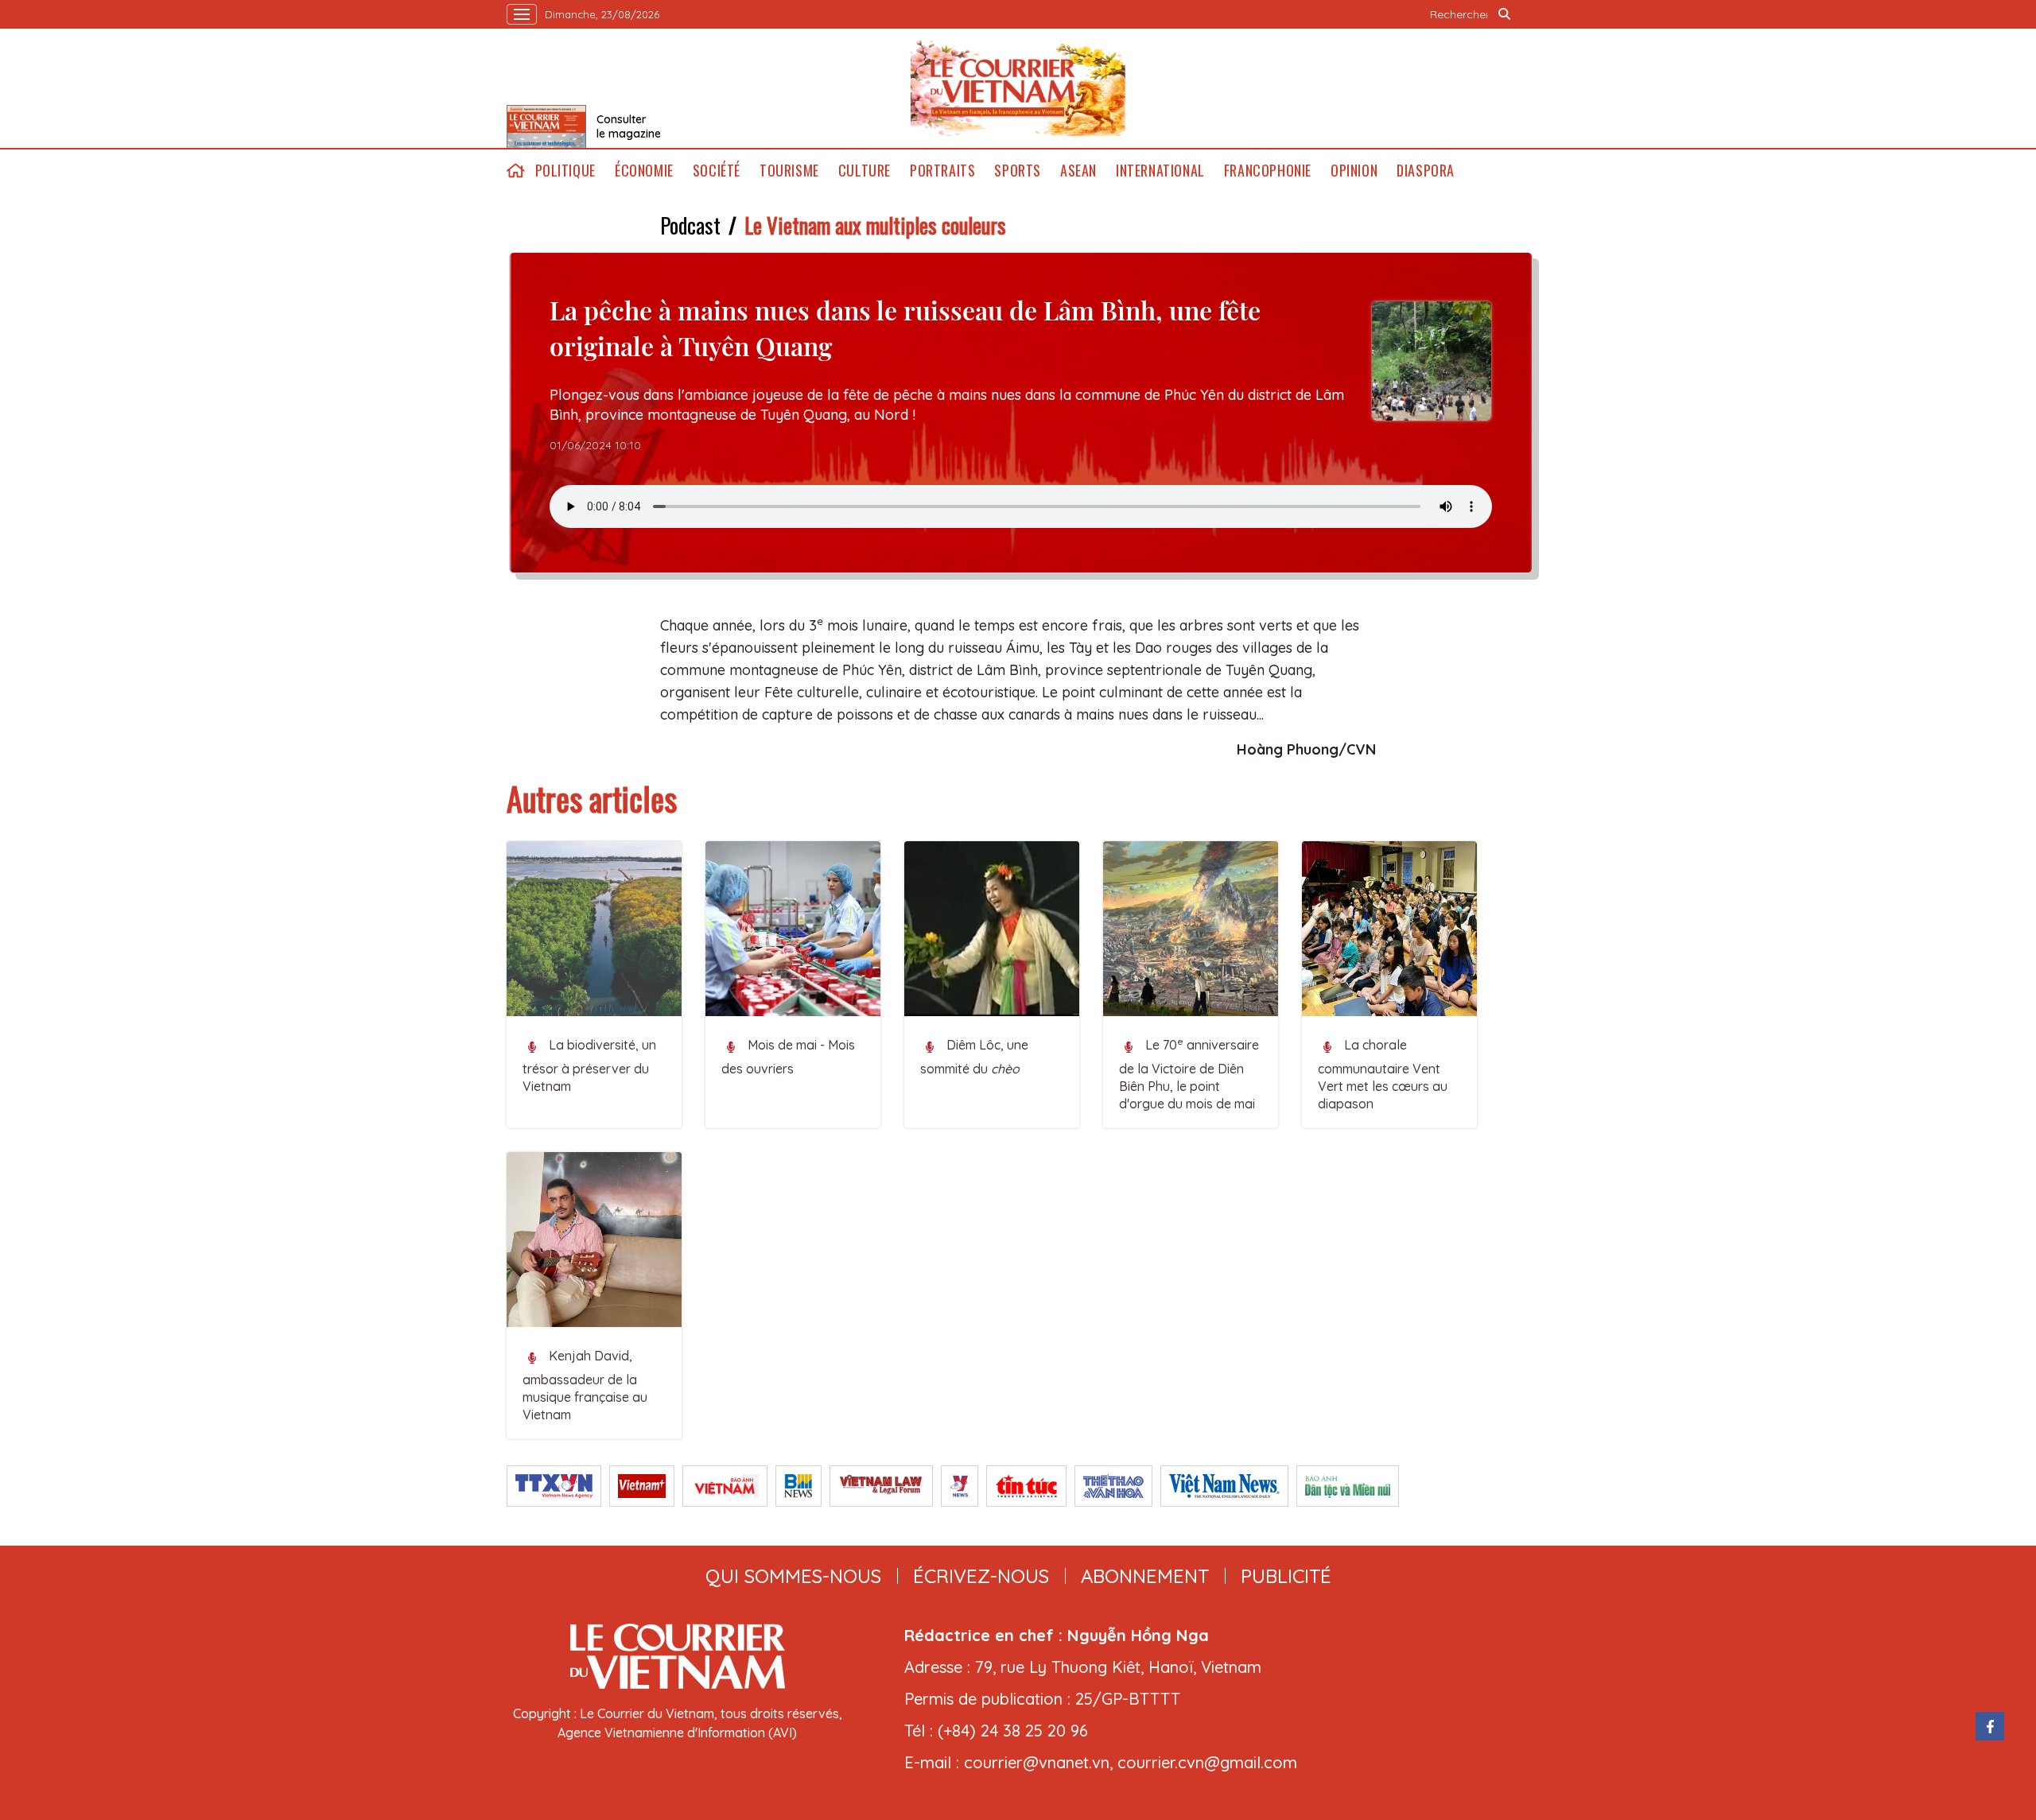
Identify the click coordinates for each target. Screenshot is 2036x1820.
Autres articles (592, 798)
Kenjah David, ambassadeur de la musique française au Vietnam (585, 1385)
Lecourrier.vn (1018, 88)
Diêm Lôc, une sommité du (974, 1057)
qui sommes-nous (793, 1576)
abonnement (1145, 1576)
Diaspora (1426, 171)
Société (717, 171)
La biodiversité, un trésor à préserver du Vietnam (589, 1065)
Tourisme (789, 171)
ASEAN (1078, 171)
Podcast (690, 225)
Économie (644, 171)
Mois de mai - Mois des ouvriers (788, 1057)
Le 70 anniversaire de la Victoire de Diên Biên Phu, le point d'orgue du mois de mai (1189, 1073)
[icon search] (1505, 14)
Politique (565, 171)
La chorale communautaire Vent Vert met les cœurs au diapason (1383, 1074)
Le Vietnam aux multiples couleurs (875, 225)
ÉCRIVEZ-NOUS (981, 1576)
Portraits (942, 171)
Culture (865, 171)
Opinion (1354, 171)
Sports (1018, 171)
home (516, 171)
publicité (1286, 1576)
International (1160, 171)
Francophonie (1268, 171)
